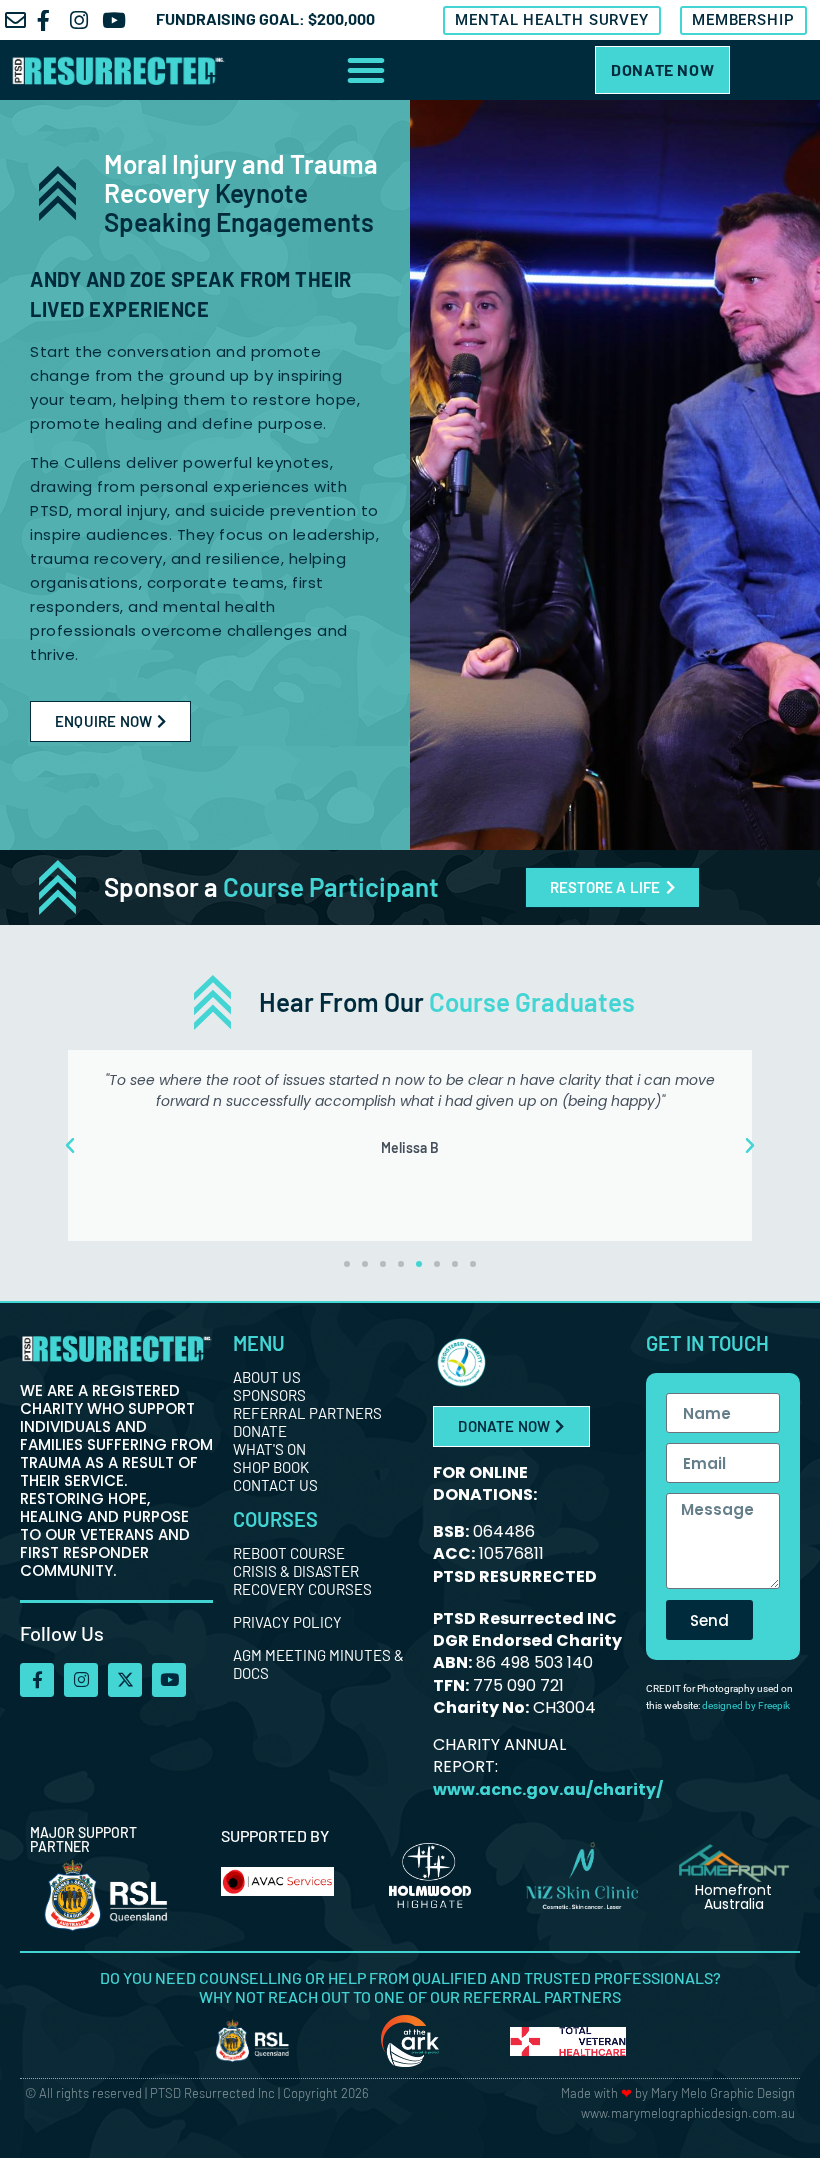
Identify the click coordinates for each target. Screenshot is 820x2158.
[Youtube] (169, 1680)
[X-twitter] (125, 1680)
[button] (366, 70)
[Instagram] (81, 1680)
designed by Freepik (746, 1705)
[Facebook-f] (37, 1680)
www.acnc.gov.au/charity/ (548, 1789)
